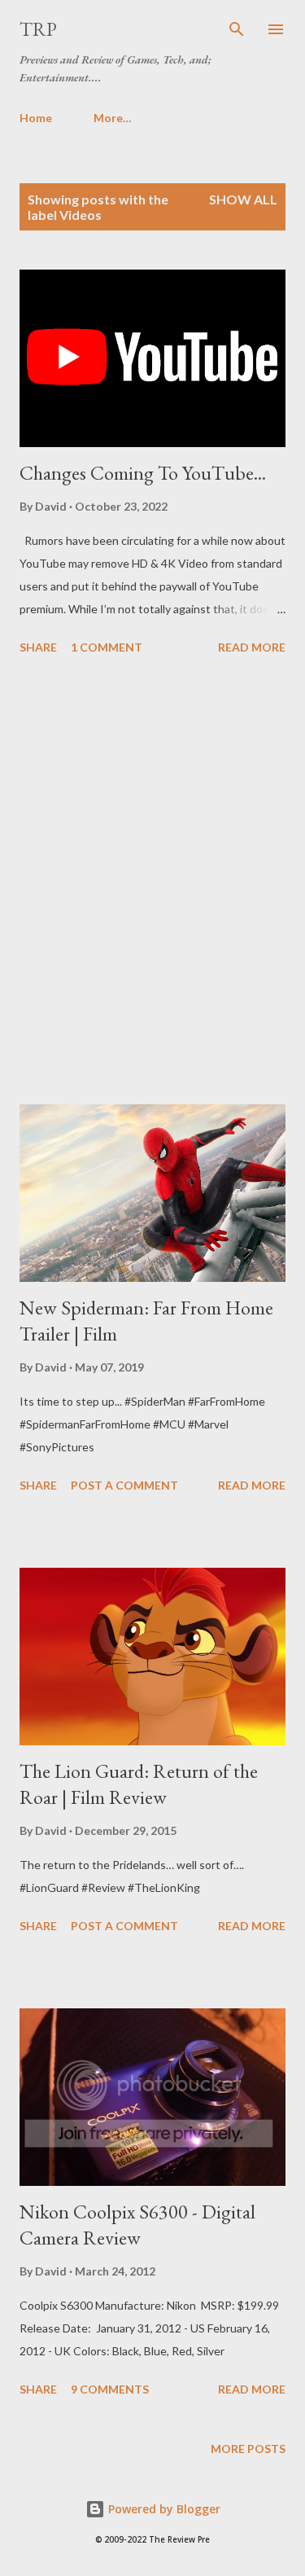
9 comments (110, 2389)
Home (36, 118)
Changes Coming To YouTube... (143, 473)
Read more (252, 647)
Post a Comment (124, 1485)
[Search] (237, 29)
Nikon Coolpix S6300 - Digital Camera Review (137, 2225)
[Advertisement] (152, 882)
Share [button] (38, 647)
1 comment (107, 647)
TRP (38, 29)
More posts (248, 2449)
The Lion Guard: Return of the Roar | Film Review (139, 1784)
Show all (243, 199)
